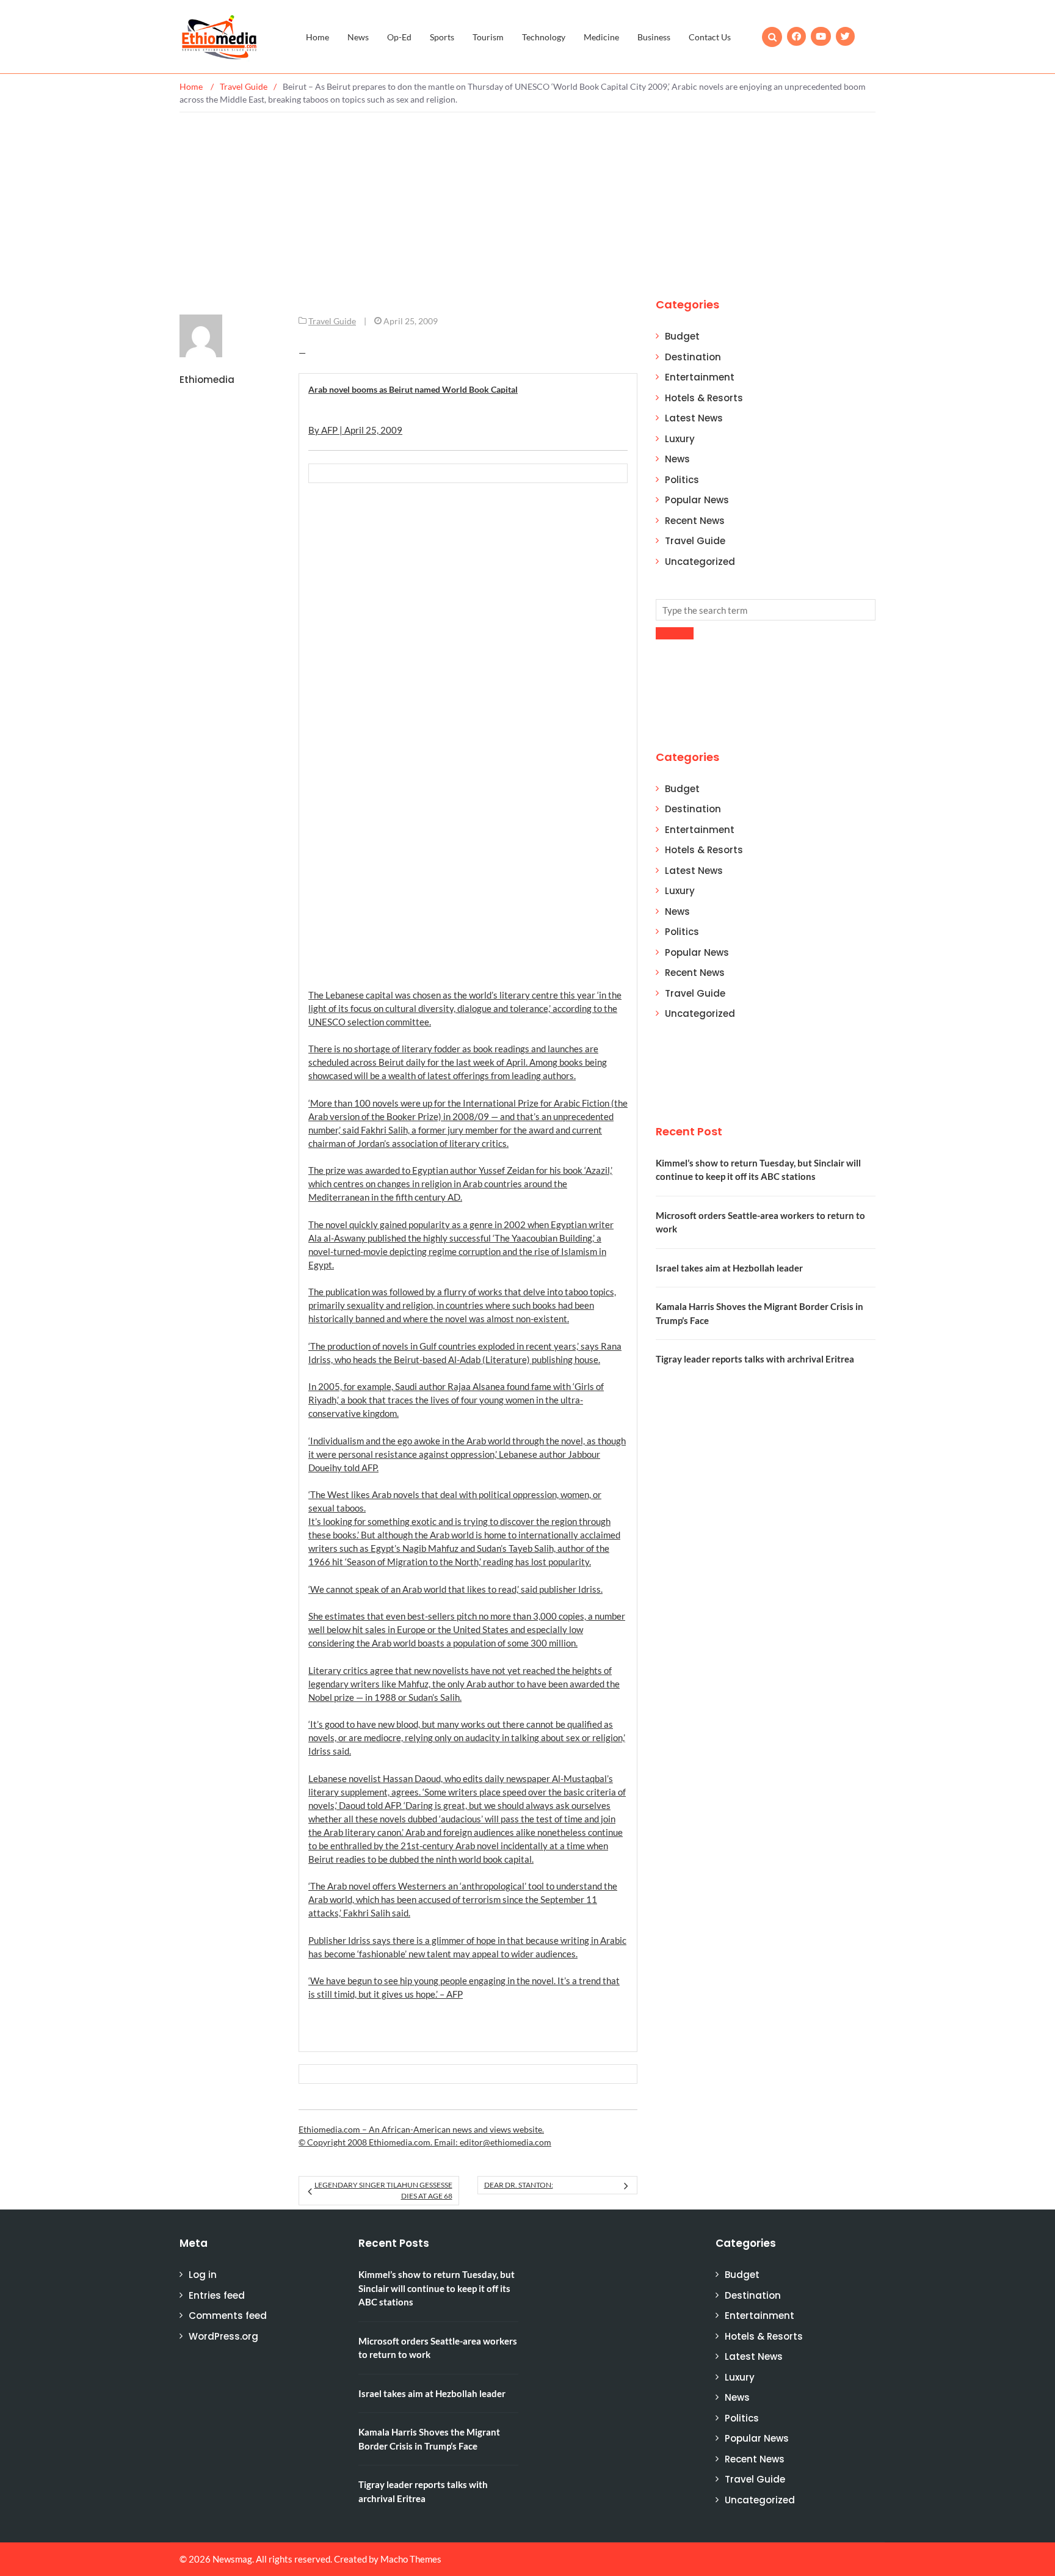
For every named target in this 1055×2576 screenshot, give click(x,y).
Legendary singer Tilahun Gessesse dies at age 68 (383, 2190)
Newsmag (232, 2559)
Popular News (697, 500)
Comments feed (228, 2316)
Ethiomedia (207, 380)
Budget (682, 336)
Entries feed (217, 2295)
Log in (203, 2275)
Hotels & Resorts (704, 398)
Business (654, 37)
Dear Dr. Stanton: (519, 2185)
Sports (442, 37)
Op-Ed (399, 37)
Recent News (695, 521)
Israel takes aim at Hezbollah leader (729, 1268)
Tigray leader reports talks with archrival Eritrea (755, 1359)
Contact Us (710, 37)
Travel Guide (332, 321)
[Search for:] (766, 610)
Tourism (488, 37)
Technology (544, 37)
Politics (682, 480)
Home (317, 37)
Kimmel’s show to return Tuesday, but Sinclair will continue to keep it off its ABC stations (437, 2288)
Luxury (680, 439)
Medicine (601, 37)
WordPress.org (223, 2336)
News (358, 37)
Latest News (694, 418)
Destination (693, 357)
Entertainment (700, 377)
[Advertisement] (527, 204)
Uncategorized (700, 562)
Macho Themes (411, 2559)
